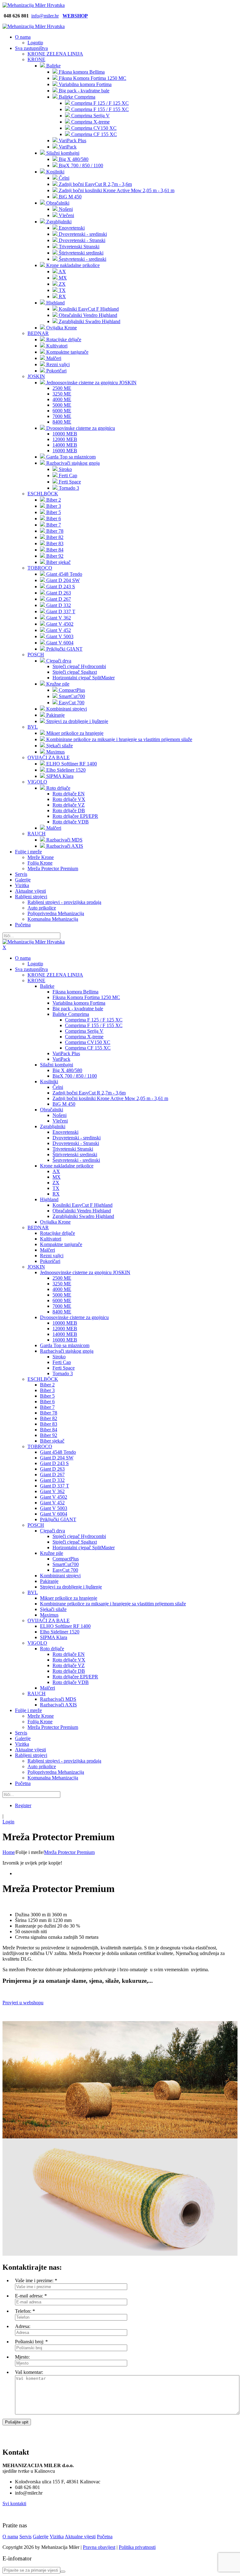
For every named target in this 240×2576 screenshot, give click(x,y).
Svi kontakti (14, 2503)
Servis (25, 2537)
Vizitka (57, 2537)
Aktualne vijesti (80, 2537)
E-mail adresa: (29, 2296)
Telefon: (23, 2311)
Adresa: (23, 2326)
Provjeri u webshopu (23, 2003)
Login (8, 1822)
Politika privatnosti (137, 2547)
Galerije (41, 2537)
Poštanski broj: (30, 2342)
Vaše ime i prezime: (34, 2280)
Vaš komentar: (29, 2372)
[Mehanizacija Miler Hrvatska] (34, 5)
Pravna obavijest (99, 2547)
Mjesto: (22, 2357)
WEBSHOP (75, 16)
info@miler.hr (45, 16)
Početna (105, 2537)
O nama (10, 2537)
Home (9, 1852)
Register (23, 1805)
